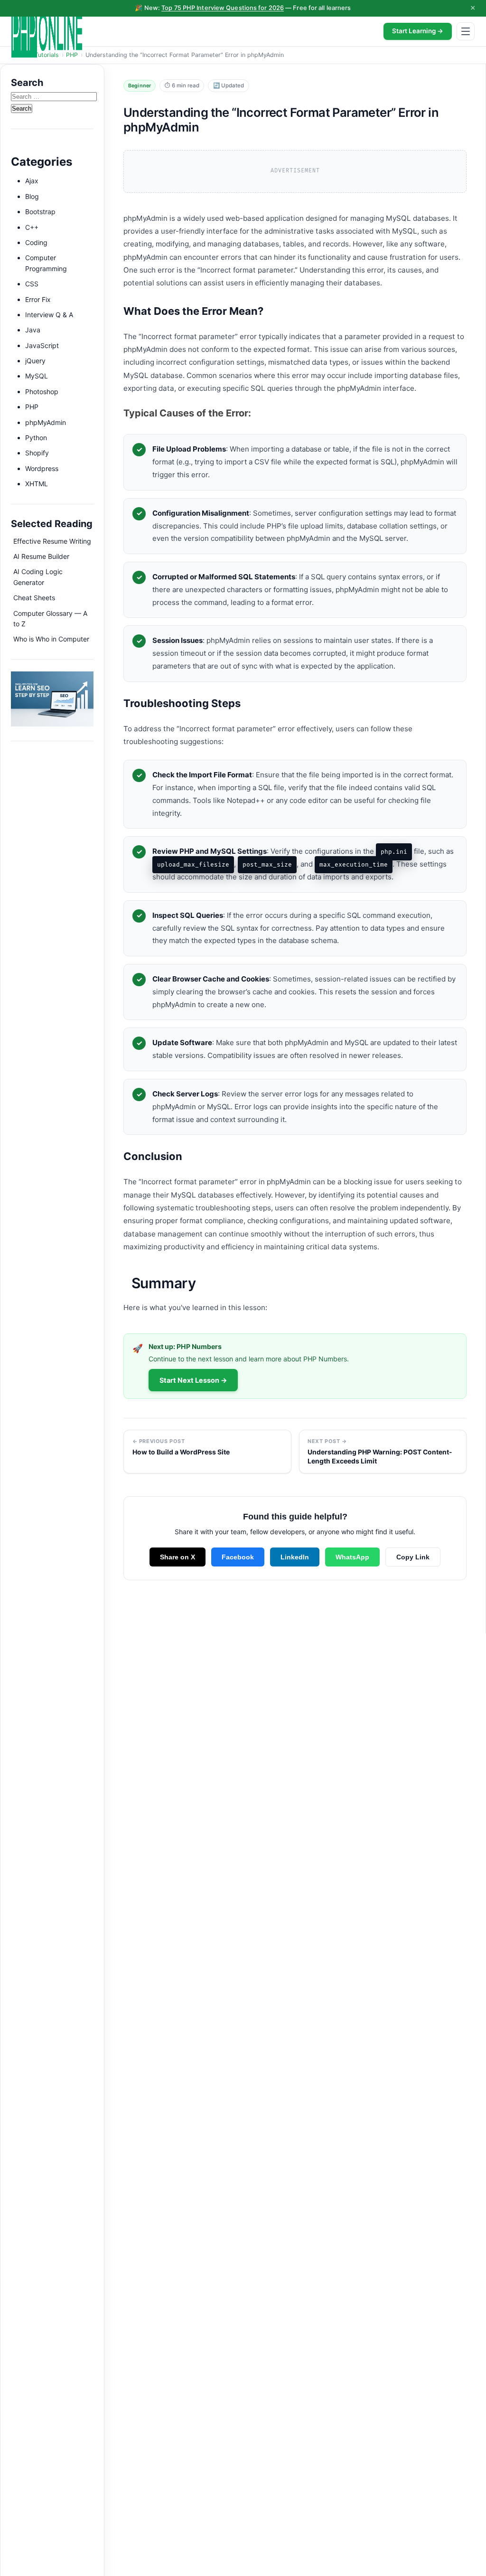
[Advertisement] (52, 1010)
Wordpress (42, 468)
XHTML (37, 484)
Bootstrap (40, 212)
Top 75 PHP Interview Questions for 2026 (223, 8)
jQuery (35, 361)
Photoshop (42, 392)
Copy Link (413, 1557)
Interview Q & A (49, 315)
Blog (32, 196)
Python (36, 438)
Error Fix (38, 299)
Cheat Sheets (34, 598)
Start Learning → (418, 31)
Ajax (32, 181)
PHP (32, 407)
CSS (32, 284)
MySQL (37, 376)
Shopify (37, 453)
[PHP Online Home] (47, 31)
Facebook (238, 1557)
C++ (32, 227)
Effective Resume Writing (52, 541)
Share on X (178, 1557)
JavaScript (42, 345)
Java (33, 330)
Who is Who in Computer (51, 639)
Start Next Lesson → (193, 1380)
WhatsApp (352, 1557)
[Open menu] (466, 31)
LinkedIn (295, 1557)
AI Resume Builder (41, 556)
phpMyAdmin (46, 422)
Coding (36, 242)
